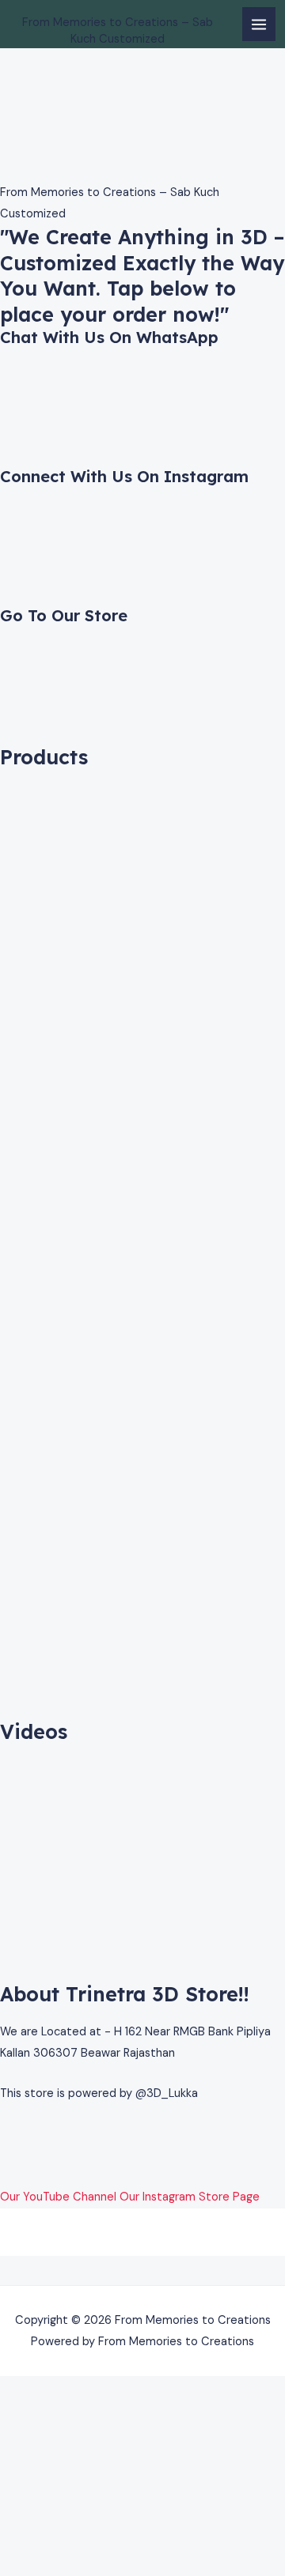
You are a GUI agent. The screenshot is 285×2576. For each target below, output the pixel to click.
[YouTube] (5, 2176)
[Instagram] (5, 2154)
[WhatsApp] (5, 2133)
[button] (142, 2271)
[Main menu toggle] (259, 24)
